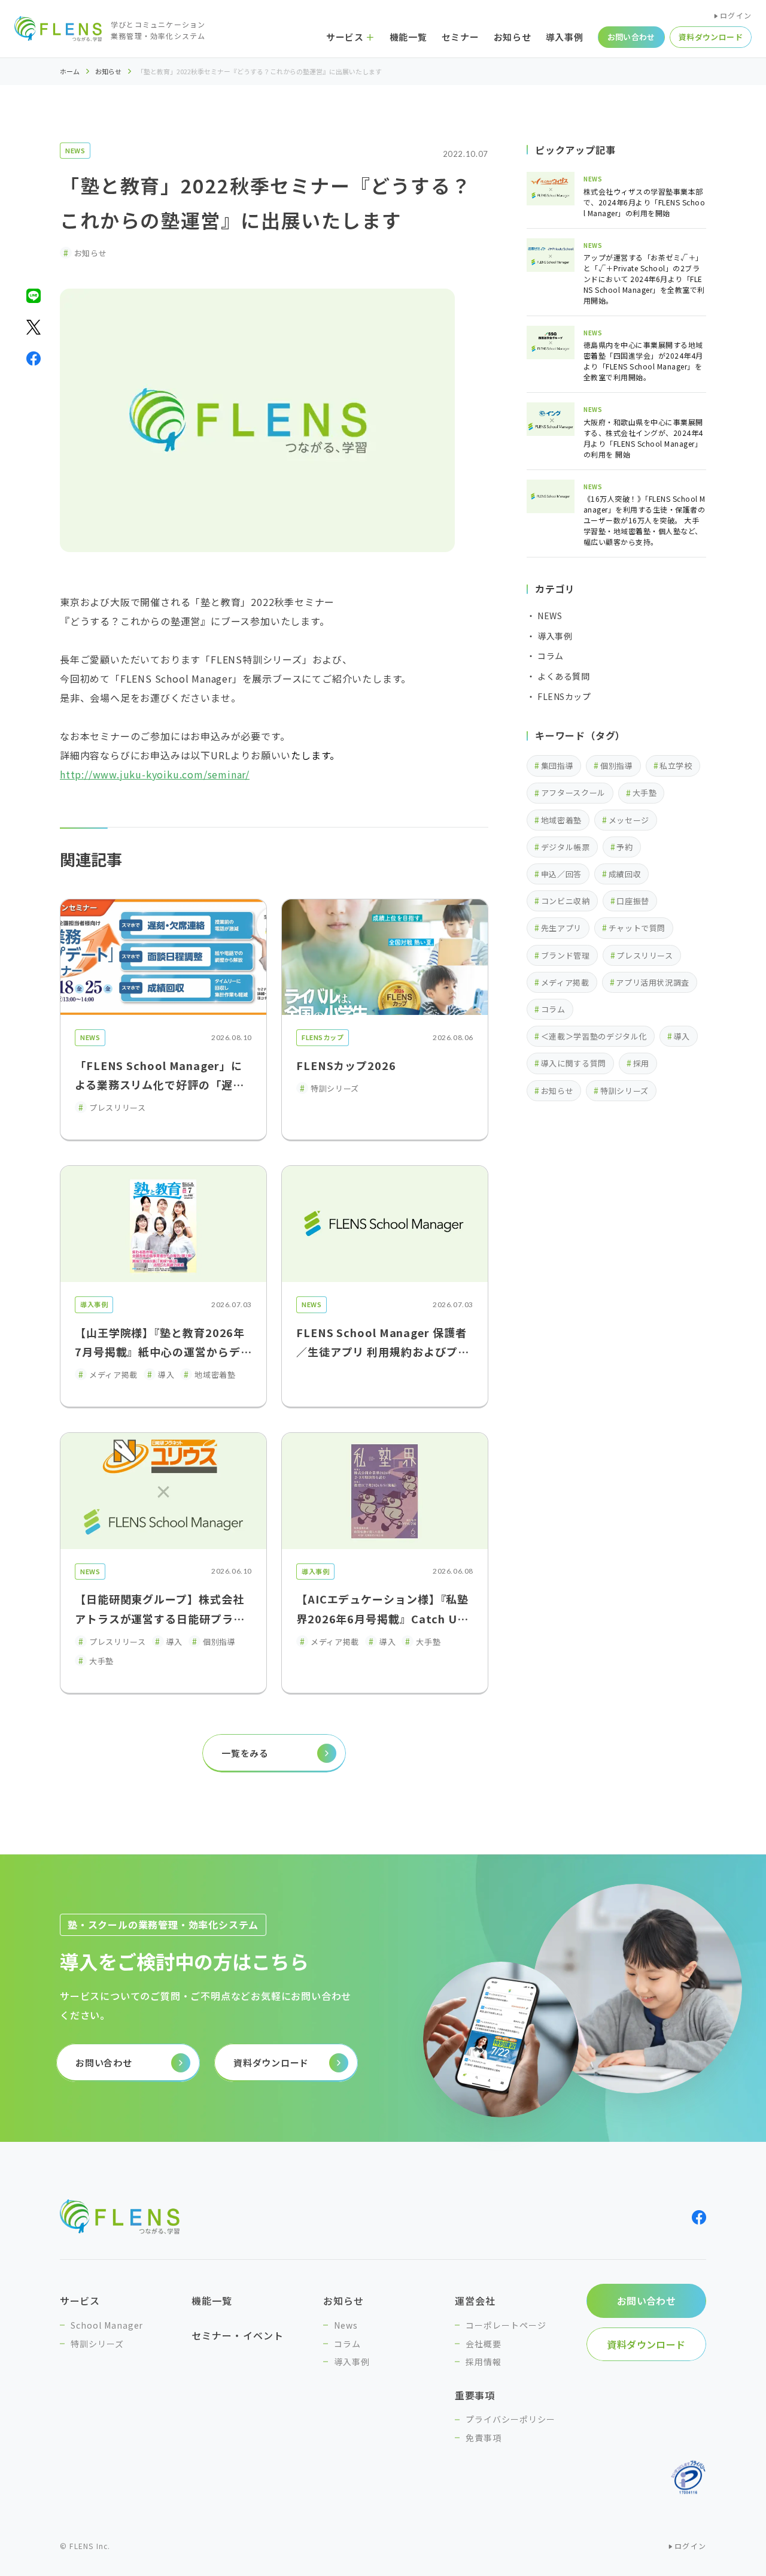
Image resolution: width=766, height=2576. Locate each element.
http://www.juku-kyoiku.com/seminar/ (155, 774)
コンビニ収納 (566, 901)
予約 (624, 847)
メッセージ (629, 820)
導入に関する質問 (574, 1063)
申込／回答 (561, 874)
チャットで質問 (637, 928)
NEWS (75, 150)
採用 (641, 1063)
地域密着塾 (561, 820)
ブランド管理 (566, 955)
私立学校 (676, 766)
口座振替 (633, 901)
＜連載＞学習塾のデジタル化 (594, 1036)
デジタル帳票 (566, 847)
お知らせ (108, 72)
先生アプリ (561, 928)
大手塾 (645, 793)
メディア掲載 (565, 982)
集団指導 (557, 766)
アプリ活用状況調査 (653, 982)
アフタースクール (573, 793)
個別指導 (617, 766)
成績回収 (625, 874)
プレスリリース (645, 955)
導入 (682, 1036)
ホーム (70, 72)
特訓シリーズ (624, 1091)
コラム (553, 1009)
